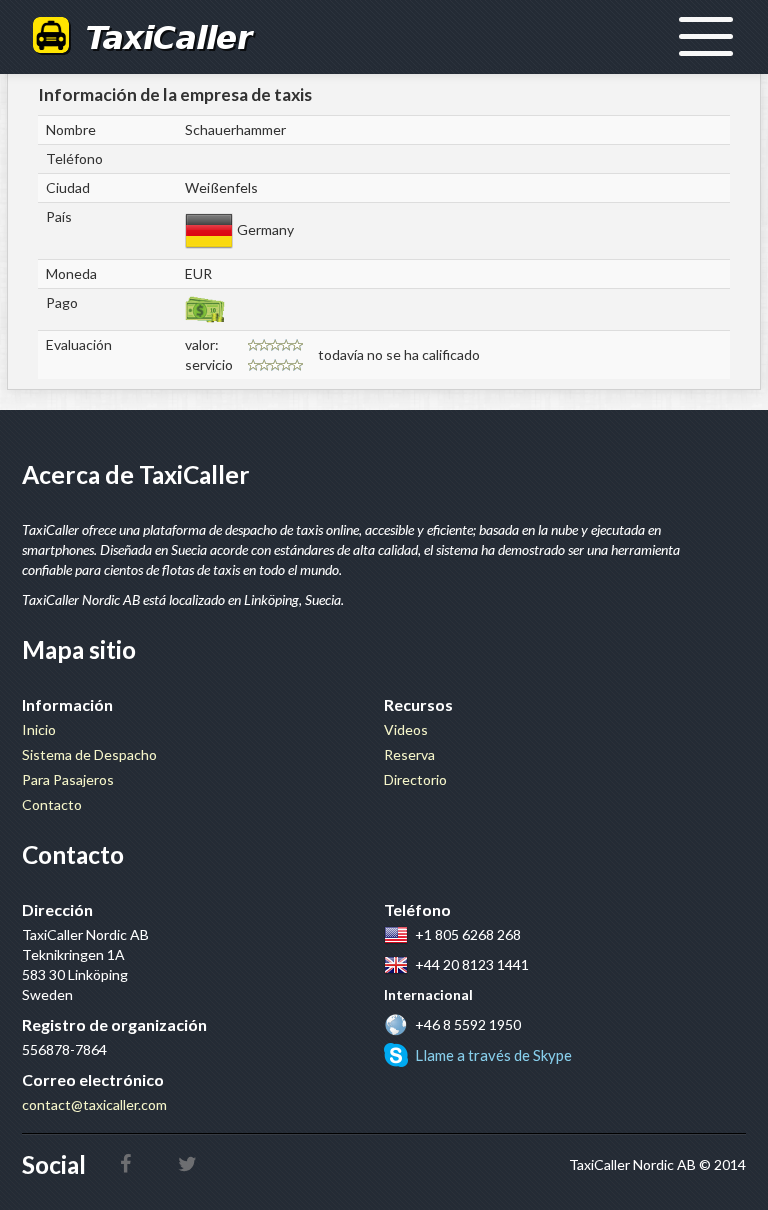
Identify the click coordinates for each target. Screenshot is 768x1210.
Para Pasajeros (68, 779)
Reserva (409, 754)
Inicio (39, 729)
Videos (406, 729)
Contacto (52, 804)
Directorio (415, 779)
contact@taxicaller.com (94, 1104)
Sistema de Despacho (89, 754)
